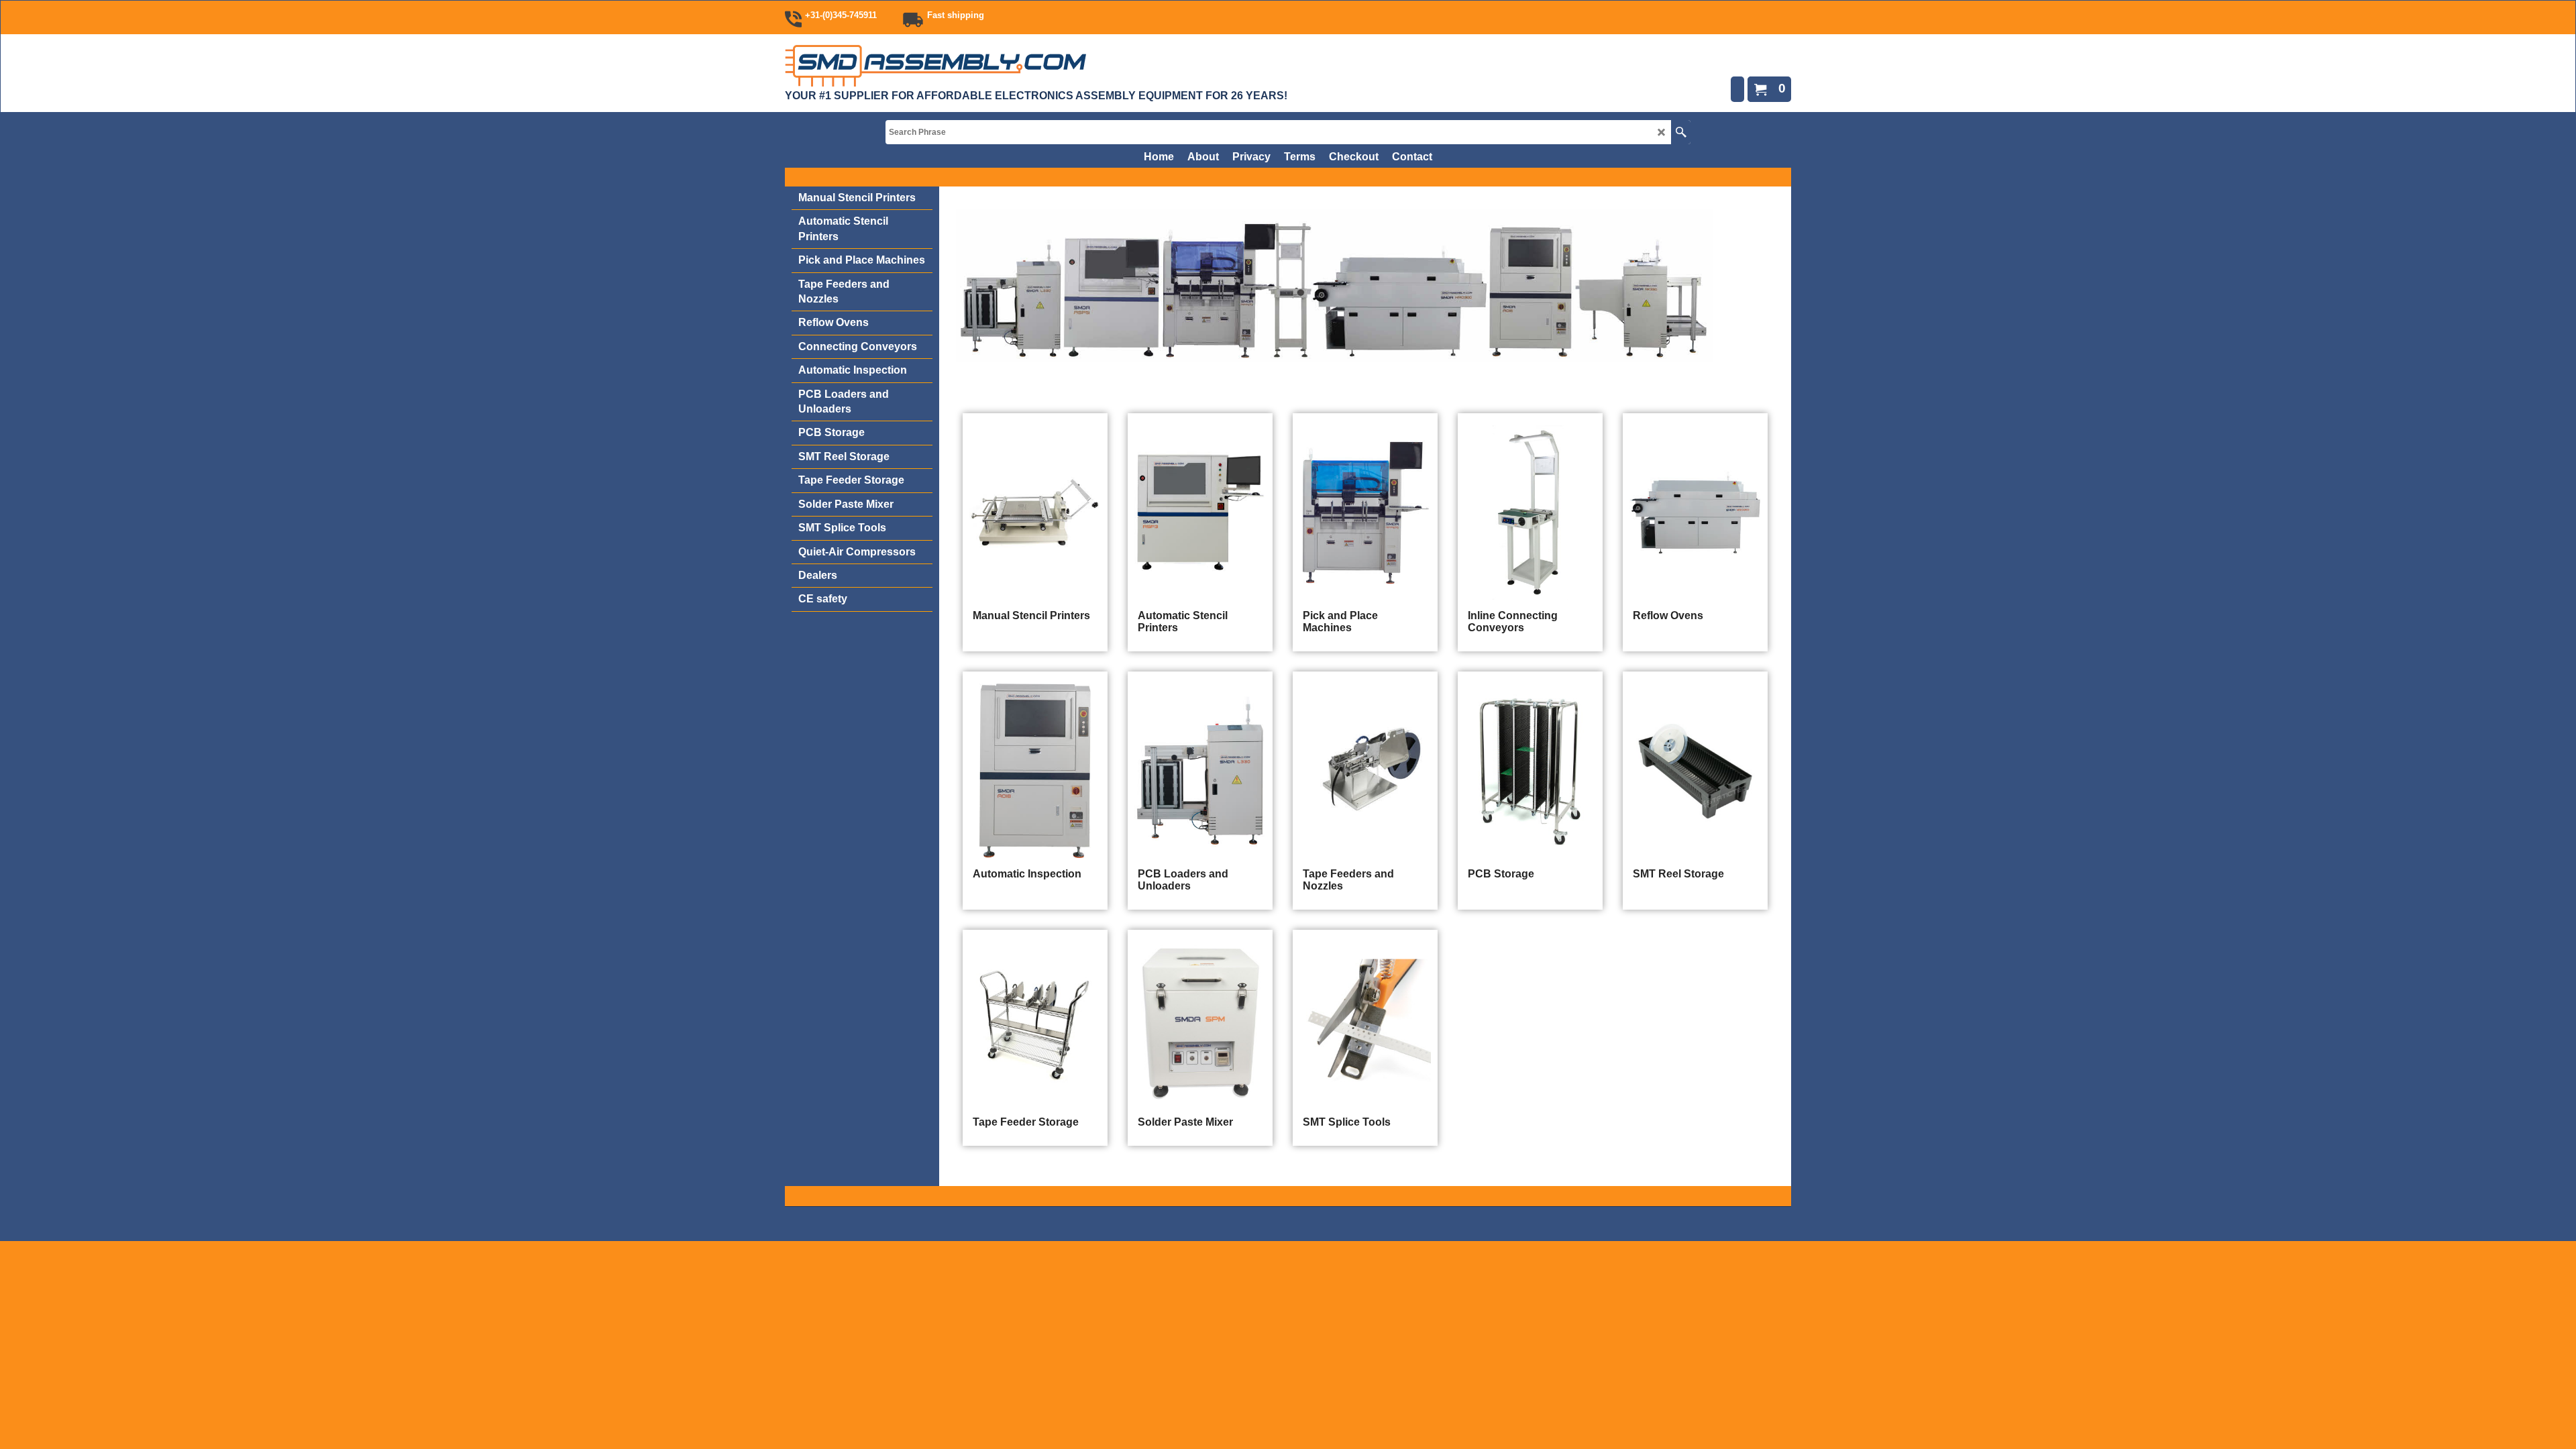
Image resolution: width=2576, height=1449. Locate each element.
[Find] (1681, 132)
